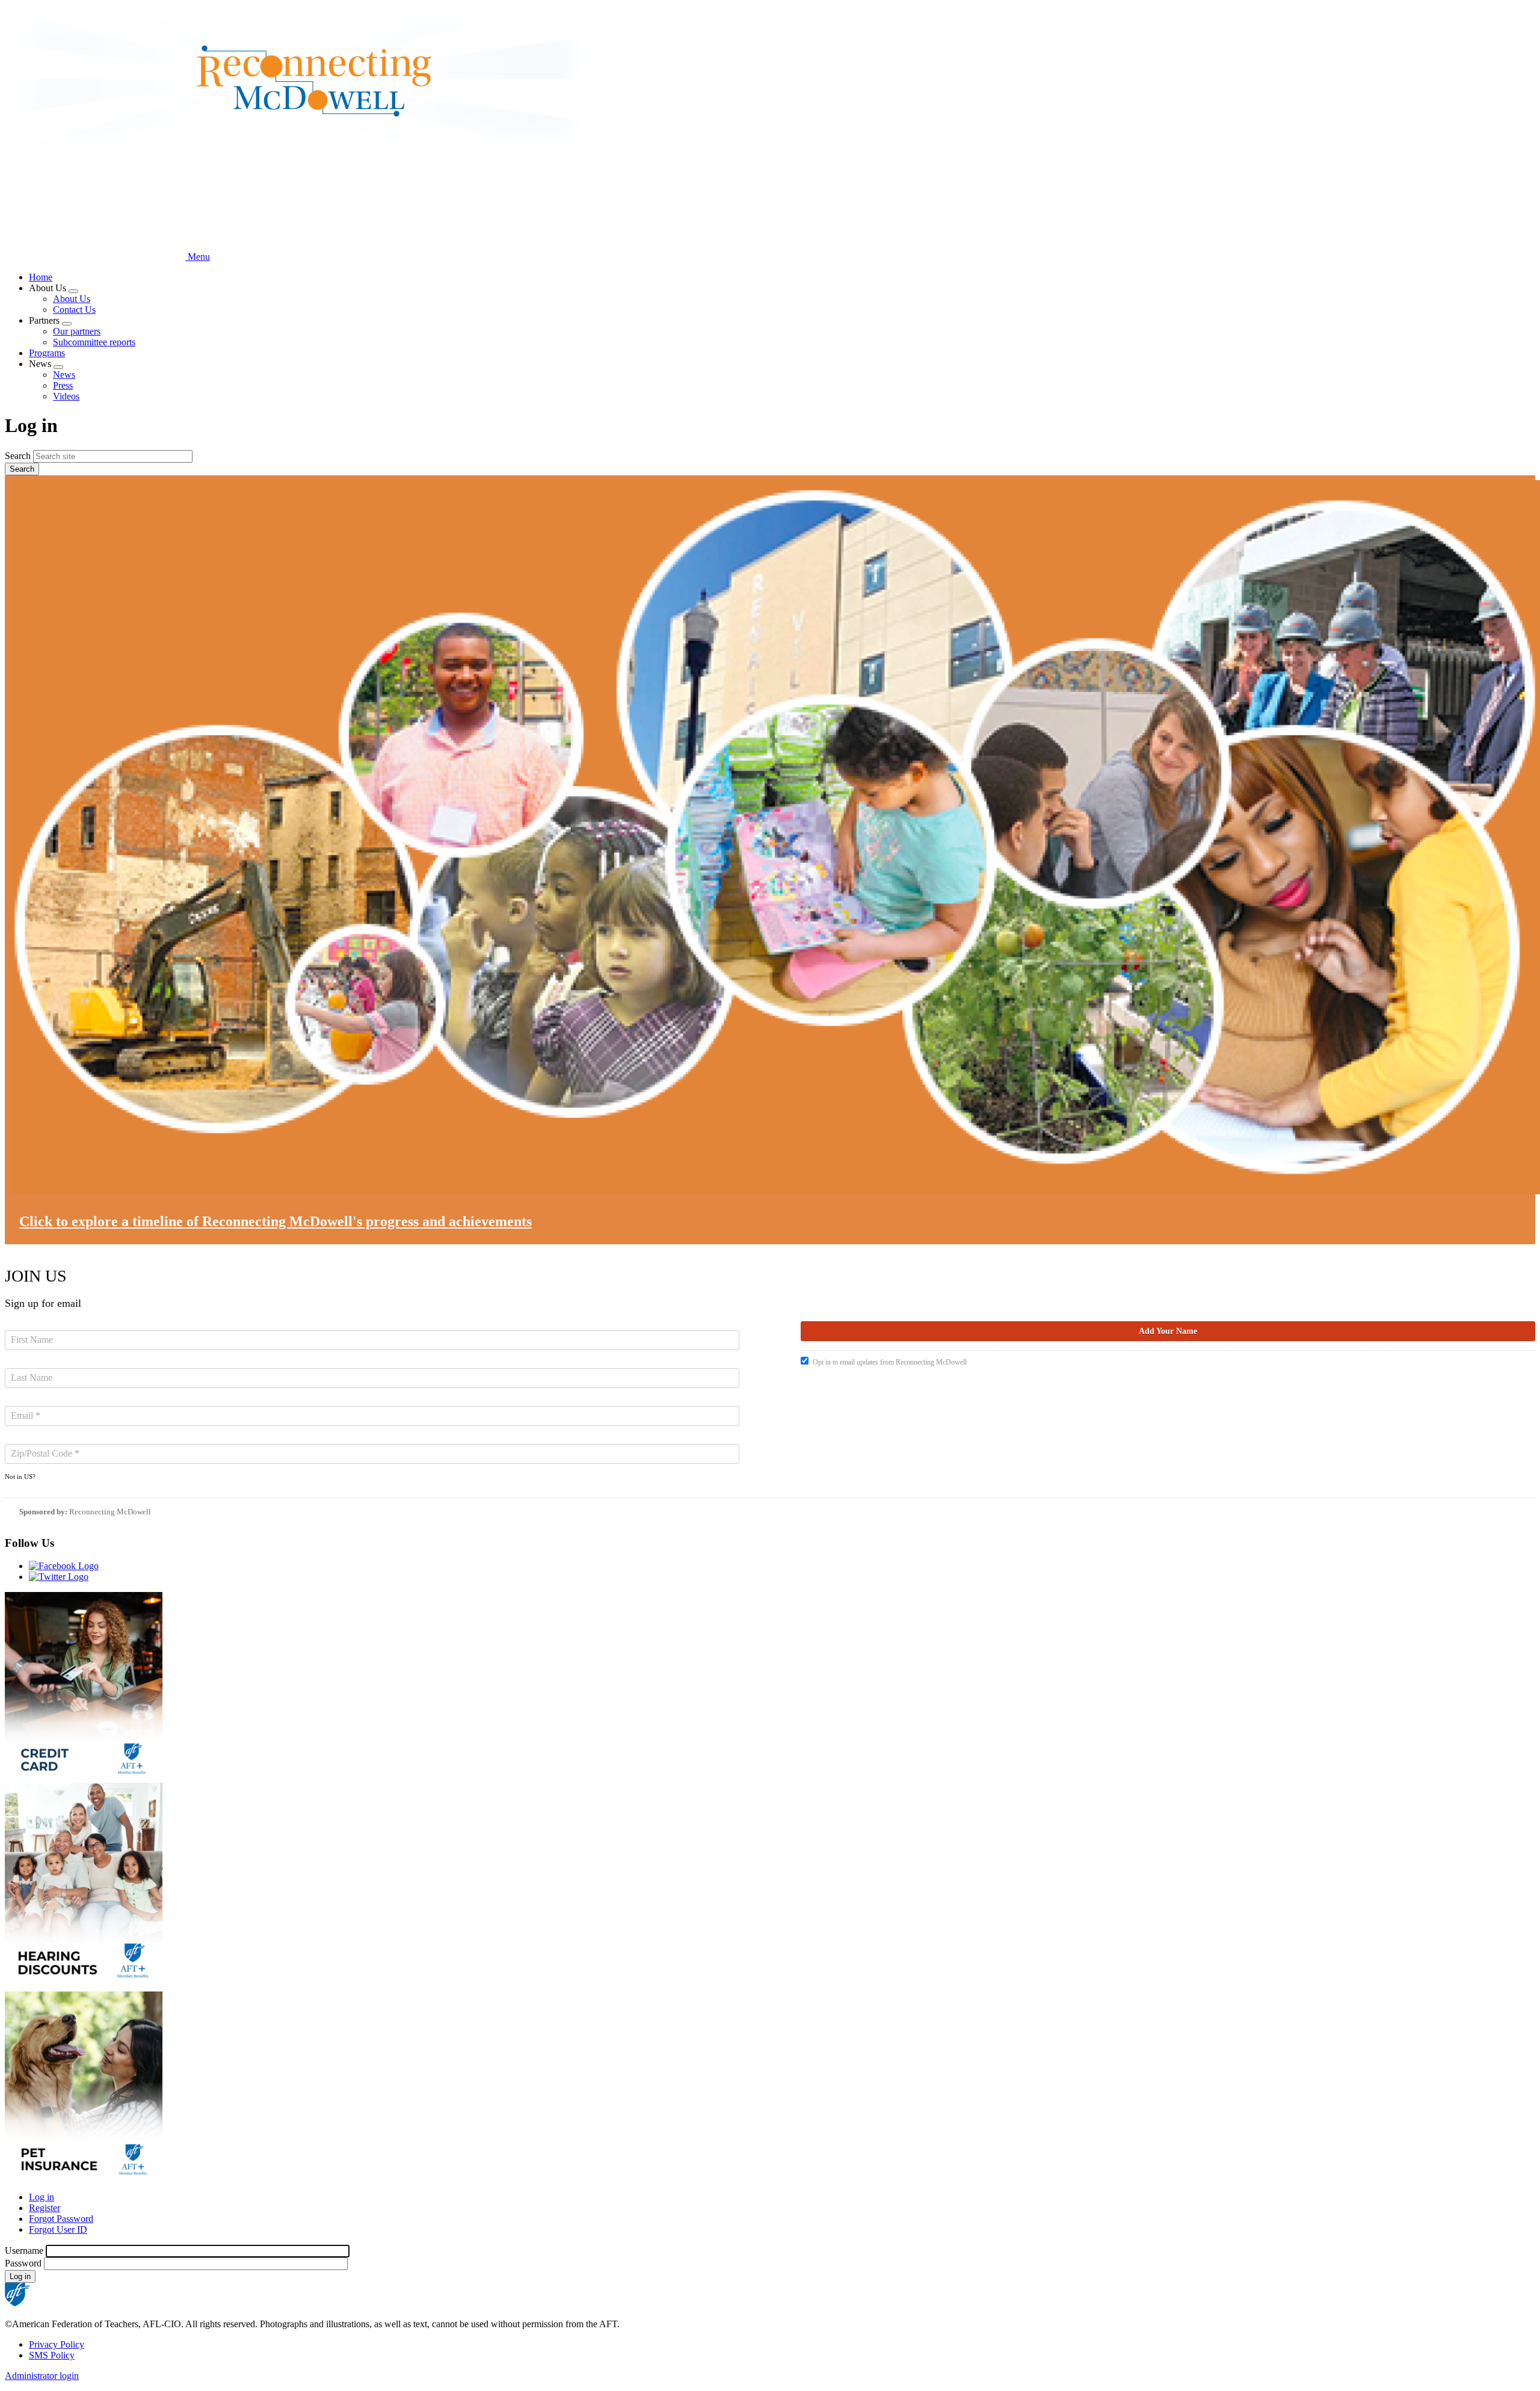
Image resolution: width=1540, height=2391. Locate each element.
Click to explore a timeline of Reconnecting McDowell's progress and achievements (276, 1221)
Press (63, 385)
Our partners (77, 331)
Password (23, 2263)
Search (18, 456)
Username (24, 2251)
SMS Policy (52, 2355)
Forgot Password (61, 2219)
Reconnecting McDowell (110, 1512)
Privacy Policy (57, 2344)
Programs (47, 353)
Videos (66, 396)
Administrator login (42, 2376)
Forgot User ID (58, 2229)
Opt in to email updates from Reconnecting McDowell (890, 1362)
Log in (42, 2197)
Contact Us (74, 310)
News (64, 375)
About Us (72, 299)
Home (41, 277)
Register (45, 2208)
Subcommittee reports (94, 342)
